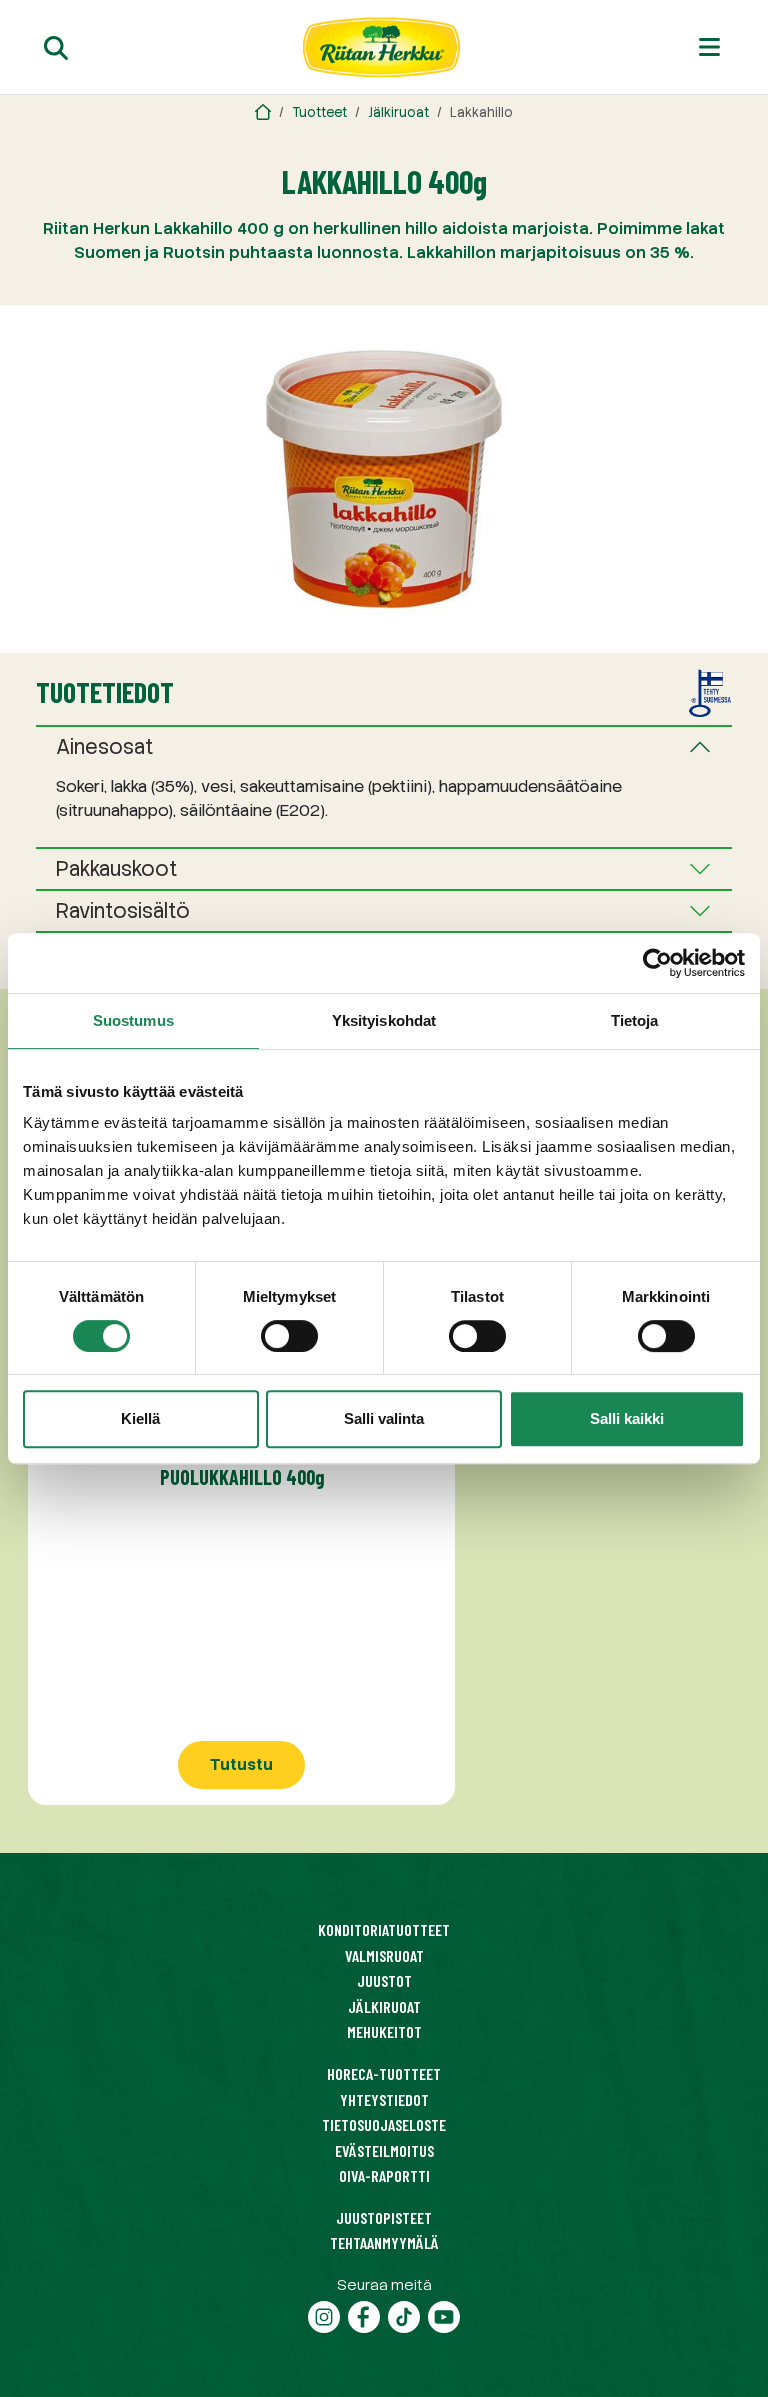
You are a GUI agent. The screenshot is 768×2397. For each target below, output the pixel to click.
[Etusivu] (382, 47)
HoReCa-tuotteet (384, 2073)
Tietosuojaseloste (384, 2124)
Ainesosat (105, 747)
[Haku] (56, 47)
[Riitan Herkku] (263, 112)
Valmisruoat (384, 1955)
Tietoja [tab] (635, 1020)
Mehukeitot (384, 2031)
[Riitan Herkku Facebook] (364, 2314)
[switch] (289, 1336)
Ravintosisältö (123, 911)
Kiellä (140, 1418)
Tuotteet (319, 112)
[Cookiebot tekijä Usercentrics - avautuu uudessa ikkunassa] (657, 963)
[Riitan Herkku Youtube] (444, 2314)
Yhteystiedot (384, 2099)
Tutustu (241, 1764)
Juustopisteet (384, 2217)
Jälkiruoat (398, 112)
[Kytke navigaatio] (709, 47)
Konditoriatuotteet (384, 1929)
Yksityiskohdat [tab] (384, 1020)
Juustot (384, 1980)
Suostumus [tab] (133, 1020)
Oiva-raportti (384, 2175)
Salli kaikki (627, 1418)
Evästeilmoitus (384, 2150)
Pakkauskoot (117, 869)
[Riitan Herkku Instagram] (324, 2314)
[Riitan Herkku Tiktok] (404, 2314)
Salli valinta (384, 1418)
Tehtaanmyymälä (384, 2242)
